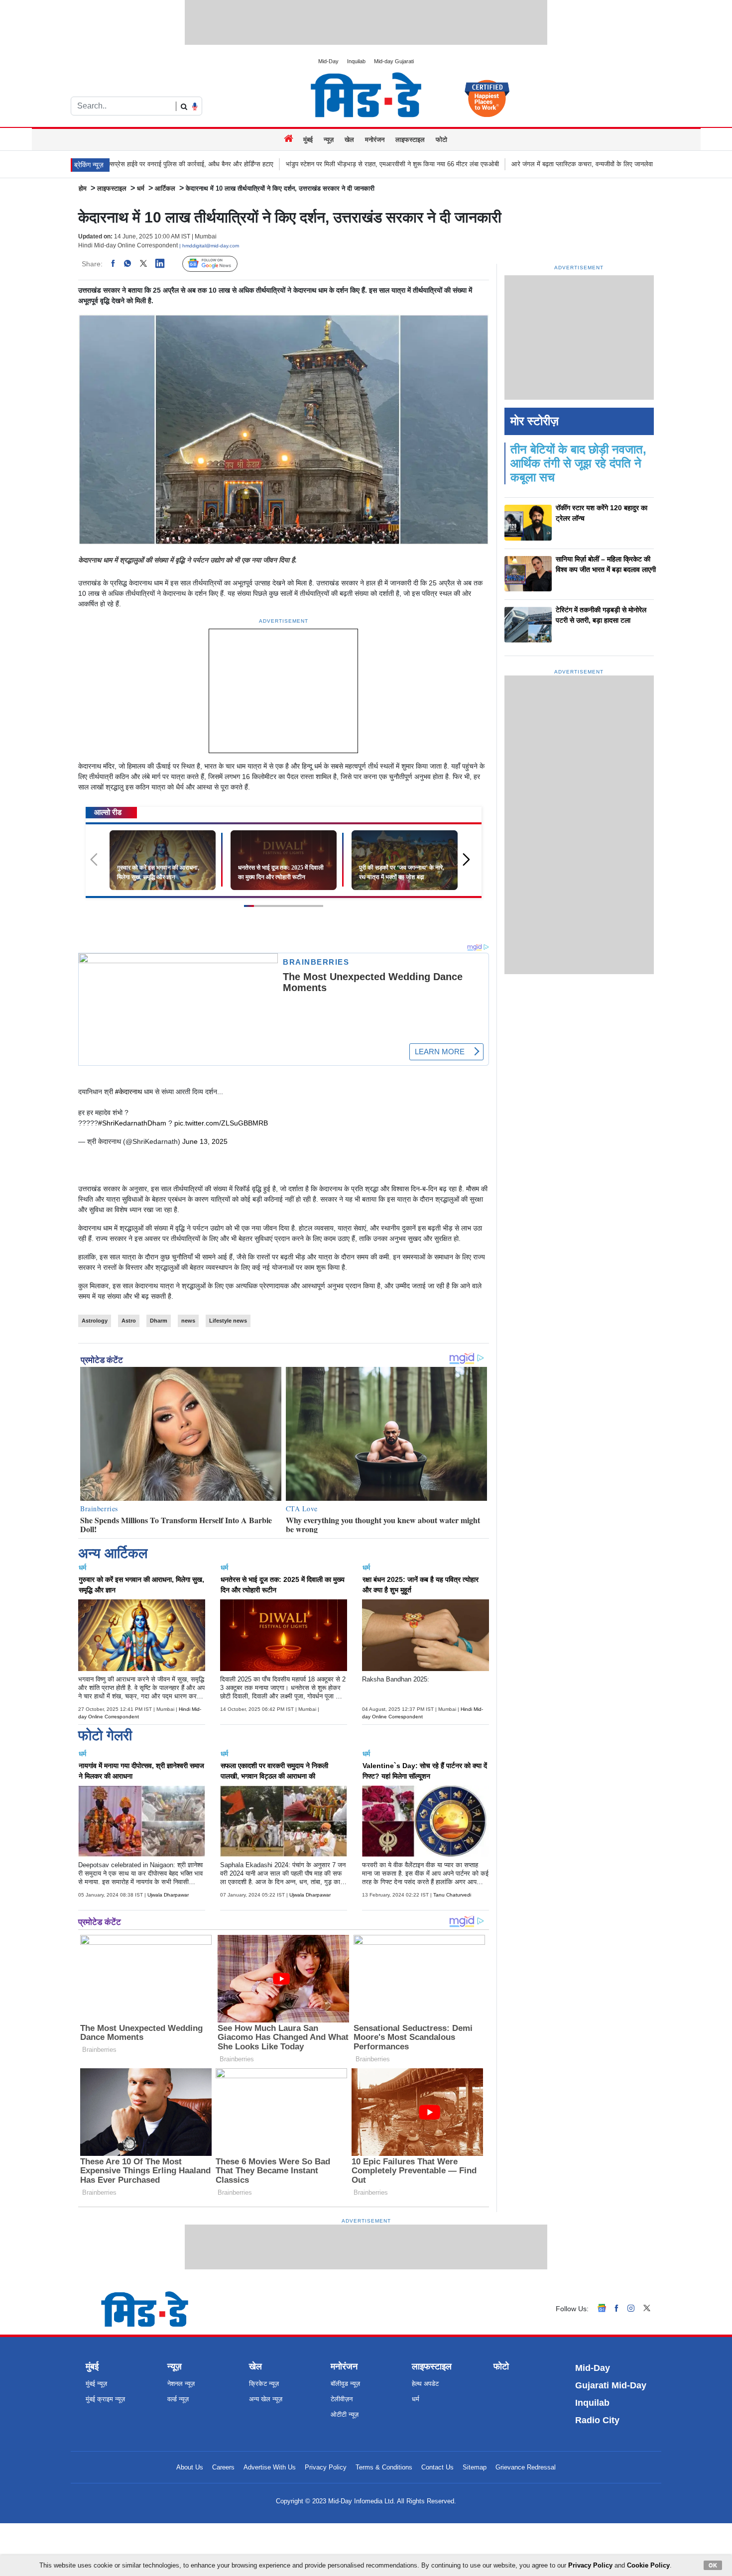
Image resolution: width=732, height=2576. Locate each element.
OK (713, 2565)
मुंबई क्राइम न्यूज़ (105, 2399)
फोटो (441, 140)
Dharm (159, 1321)
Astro (129, 1321)
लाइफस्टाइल (410, 140)
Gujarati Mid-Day (611, 2385)
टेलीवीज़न (342, 2399)
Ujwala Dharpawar (168, 1895)
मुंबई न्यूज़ (96, 2384)
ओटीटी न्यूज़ (345, 2414)
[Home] (290, 139)
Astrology (95, 1321)
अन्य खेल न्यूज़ (266, 2399)
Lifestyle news (228, 1321)
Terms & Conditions (384, 2467)
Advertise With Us (270, 2467)
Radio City (597, 2420)
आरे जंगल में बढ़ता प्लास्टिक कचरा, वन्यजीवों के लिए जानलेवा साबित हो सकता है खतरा (522, 164)
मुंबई (308, 140)
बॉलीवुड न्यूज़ (345, 2384)
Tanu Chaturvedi (452, 1895)
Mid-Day (328, 61)
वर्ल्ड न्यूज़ (178, 2399)
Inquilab (356, 61)
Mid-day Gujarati (394, 61)
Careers (223, 2467)
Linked (165, 264)
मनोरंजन (375, 140)
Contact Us (437, 2467)
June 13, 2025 (205, 1141)
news (188, 1321)
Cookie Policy (648, 2565)
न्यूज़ (329, 140)
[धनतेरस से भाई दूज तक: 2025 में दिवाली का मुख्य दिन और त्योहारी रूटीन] (284, 860)
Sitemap (475, 2467)
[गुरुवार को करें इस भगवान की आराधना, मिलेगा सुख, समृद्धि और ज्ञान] (163, 860)
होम (83, 188)
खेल (349, 140)
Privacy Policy (326, 2467)
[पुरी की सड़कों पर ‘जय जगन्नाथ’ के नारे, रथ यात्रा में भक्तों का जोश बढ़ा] (405, 860)
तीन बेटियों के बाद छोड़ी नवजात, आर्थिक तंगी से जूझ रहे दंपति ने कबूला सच (578, 463)
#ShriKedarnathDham (132, 1123)
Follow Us (217, 264)
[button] (470, 864)
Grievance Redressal (526, 2467)
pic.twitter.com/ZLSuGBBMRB (221, 1123)
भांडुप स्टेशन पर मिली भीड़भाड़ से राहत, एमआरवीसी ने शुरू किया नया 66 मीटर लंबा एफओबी (303, 164)
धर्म (141, 188)
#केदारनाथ (128, 1092)
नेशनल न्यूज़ (181, 2384)
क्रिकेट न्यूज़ (264, 2384)
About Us (190, 2467)
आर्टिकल (165, 188)
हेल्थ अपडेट (425, 2384)
